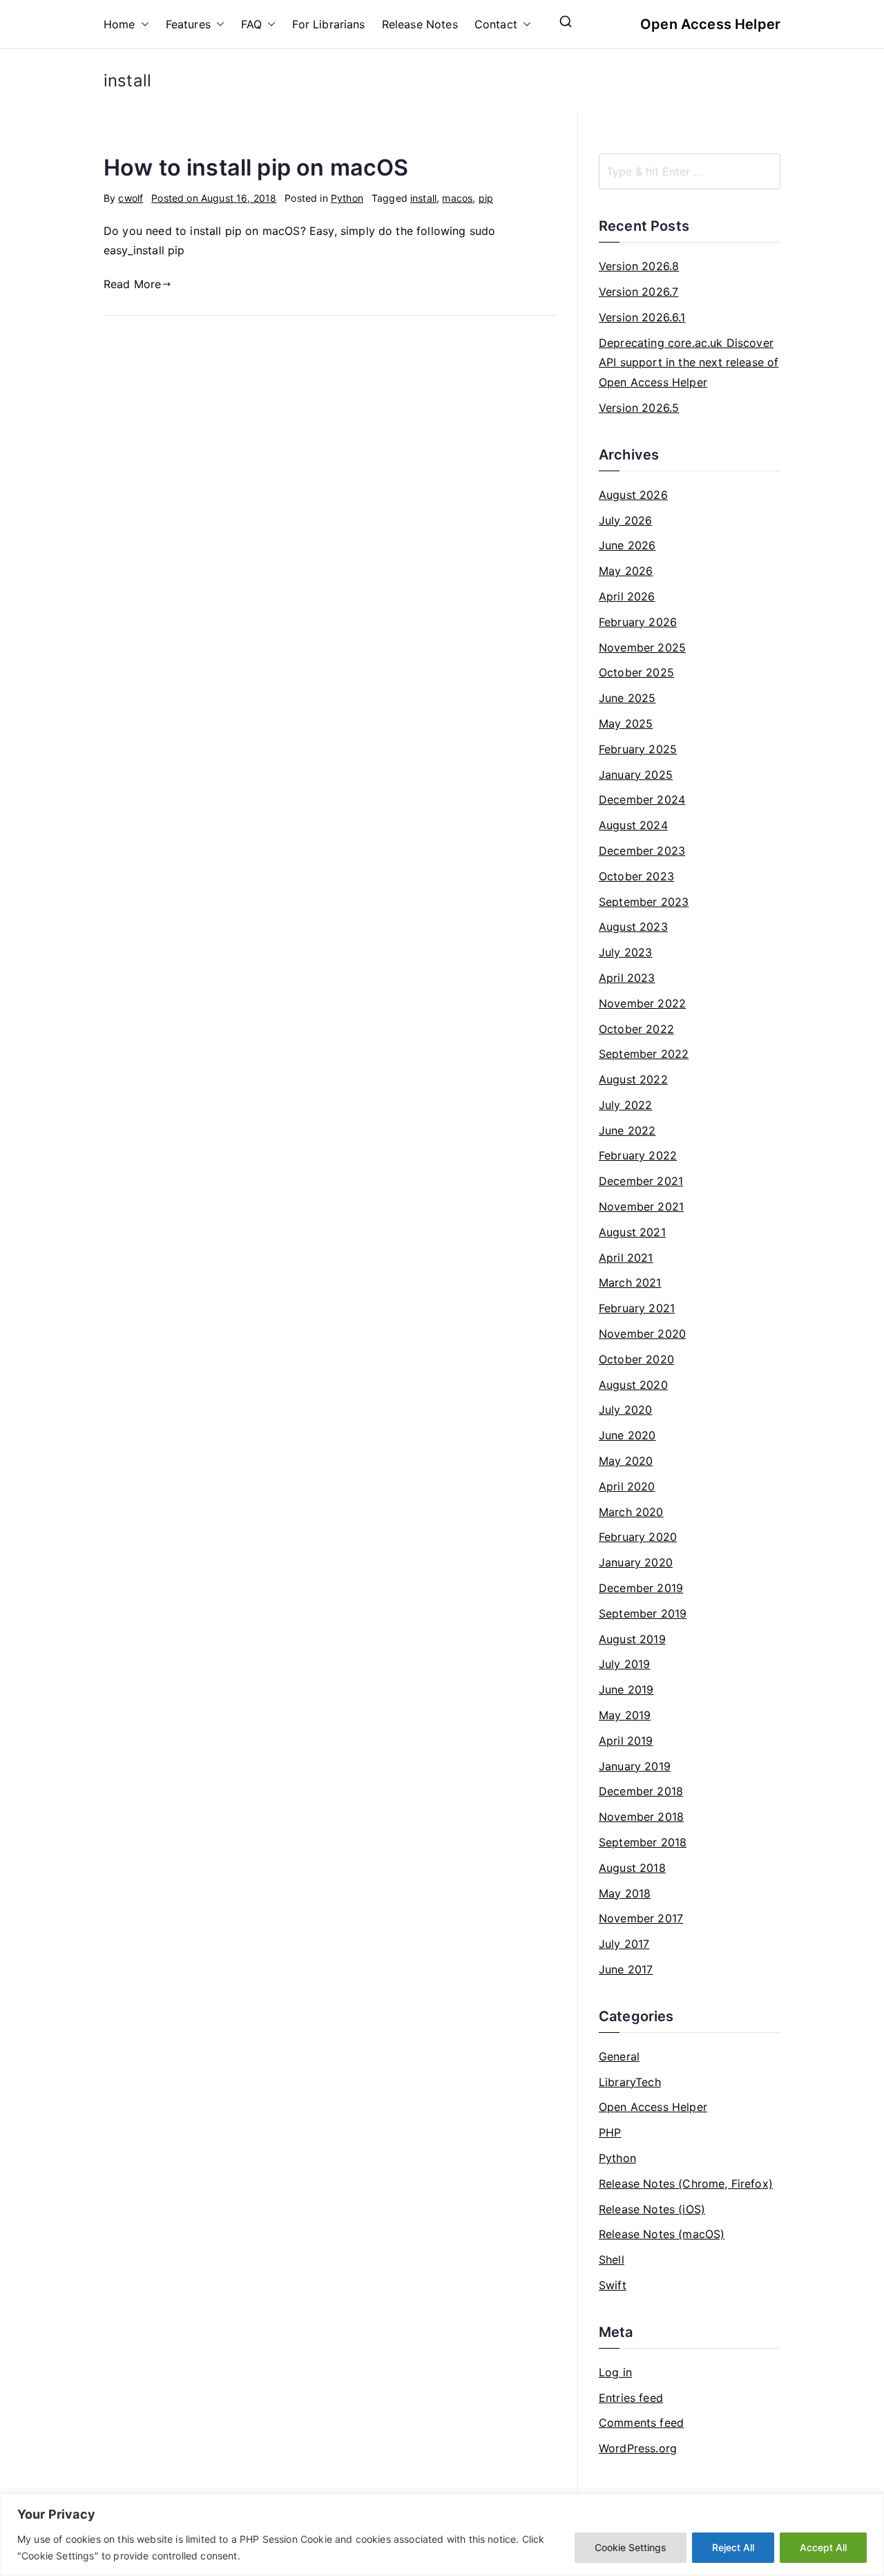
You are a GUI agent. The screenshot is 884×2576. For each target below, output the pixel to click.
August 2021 (632, 1232)
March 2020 (631, 1512)
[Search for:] (690, 171)
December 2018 (641, 1791)
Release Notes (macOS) (662, 2234)
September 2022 (644, 1054)
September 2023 (644, 902)
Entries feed (631, 2398)
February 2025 (638, 749)
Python (347, 198)
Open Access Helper (710, 24)
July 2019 (624, 1664)
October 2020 (636, 1359)
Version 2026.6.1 (642, 317)
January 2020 (636, 1562)
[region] (442, 2535)
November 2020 (642, 1334)
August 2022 (633, 1079)
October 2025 (636, 672)
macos (457, 198)
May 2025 (626, 723)
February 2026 (638, 622)
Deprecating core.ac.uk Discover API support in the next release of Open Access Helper (689, 363)
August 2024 (633, 825)
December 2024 (642, 799)
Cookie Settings (631, 2547)
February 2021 (637, 1308)
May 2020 (626, 1461)
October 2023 (636, 876)
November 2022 (642, 1003)
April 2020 (627, 1486)
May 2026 (626, 571)
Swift (613, 2285)
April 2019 (626, 1741)
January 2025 (636, 775)
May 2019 (625, 1715)
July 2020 (625, 1410)
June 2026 (627, 545)
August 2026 (633, 495)
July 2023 (625, 952)
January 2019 (635, 1766)
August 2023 (633, 927)
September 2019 (643, 1613)
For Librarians (328, 24)
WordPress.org (638, 2448)
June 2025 (627, 698)
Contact (496, 24)
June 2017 (626, 1969)
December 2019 (641, 1588)
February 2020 (638, 1537)
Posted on (214, 198)
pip (486, 198)
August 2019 (632, 1639)
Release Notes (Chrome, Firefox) (686, 2184)
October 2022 (636, 1029)
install (423, 198)
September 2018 (643, 1842)
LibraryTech (630, 2082)
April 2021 (626, 1258)
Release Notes (420, 24)
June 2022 (627, 1130)
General (619, 2056)
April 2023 (627, 978)
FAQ (251, 24)
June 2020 (627, 1435)
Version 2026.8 (639, 266)
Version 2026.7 (638, 292)
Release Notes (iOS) (652, 2209)
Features (188, 24)
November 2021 (641, 1206)
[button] (142, 25)
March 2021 (630, 1282)
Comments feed (641, 2423)
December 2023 (642, 851)
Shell (612, 2260)
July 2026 (625, 520)
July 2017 (624, 1944)
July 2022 (625, 1105)
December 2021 (641, 1181)
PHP (610, 2132)
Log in (615, 2372)
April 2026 (627, 596)
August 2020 (633, 1385)
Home (119, 24)
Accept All (823, 2547)
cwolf (131, 198)
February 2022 (638, 1155)
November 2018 (641, 1817)
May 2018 (625, 1893)
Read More (132, 284)
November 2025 (642, 647)
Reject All (733, 2547)
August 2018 (632, 1868)
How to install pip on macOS (256, 168)
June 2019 (626, 1689)
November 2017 (641, 1918)
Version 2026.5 (639, 408)
